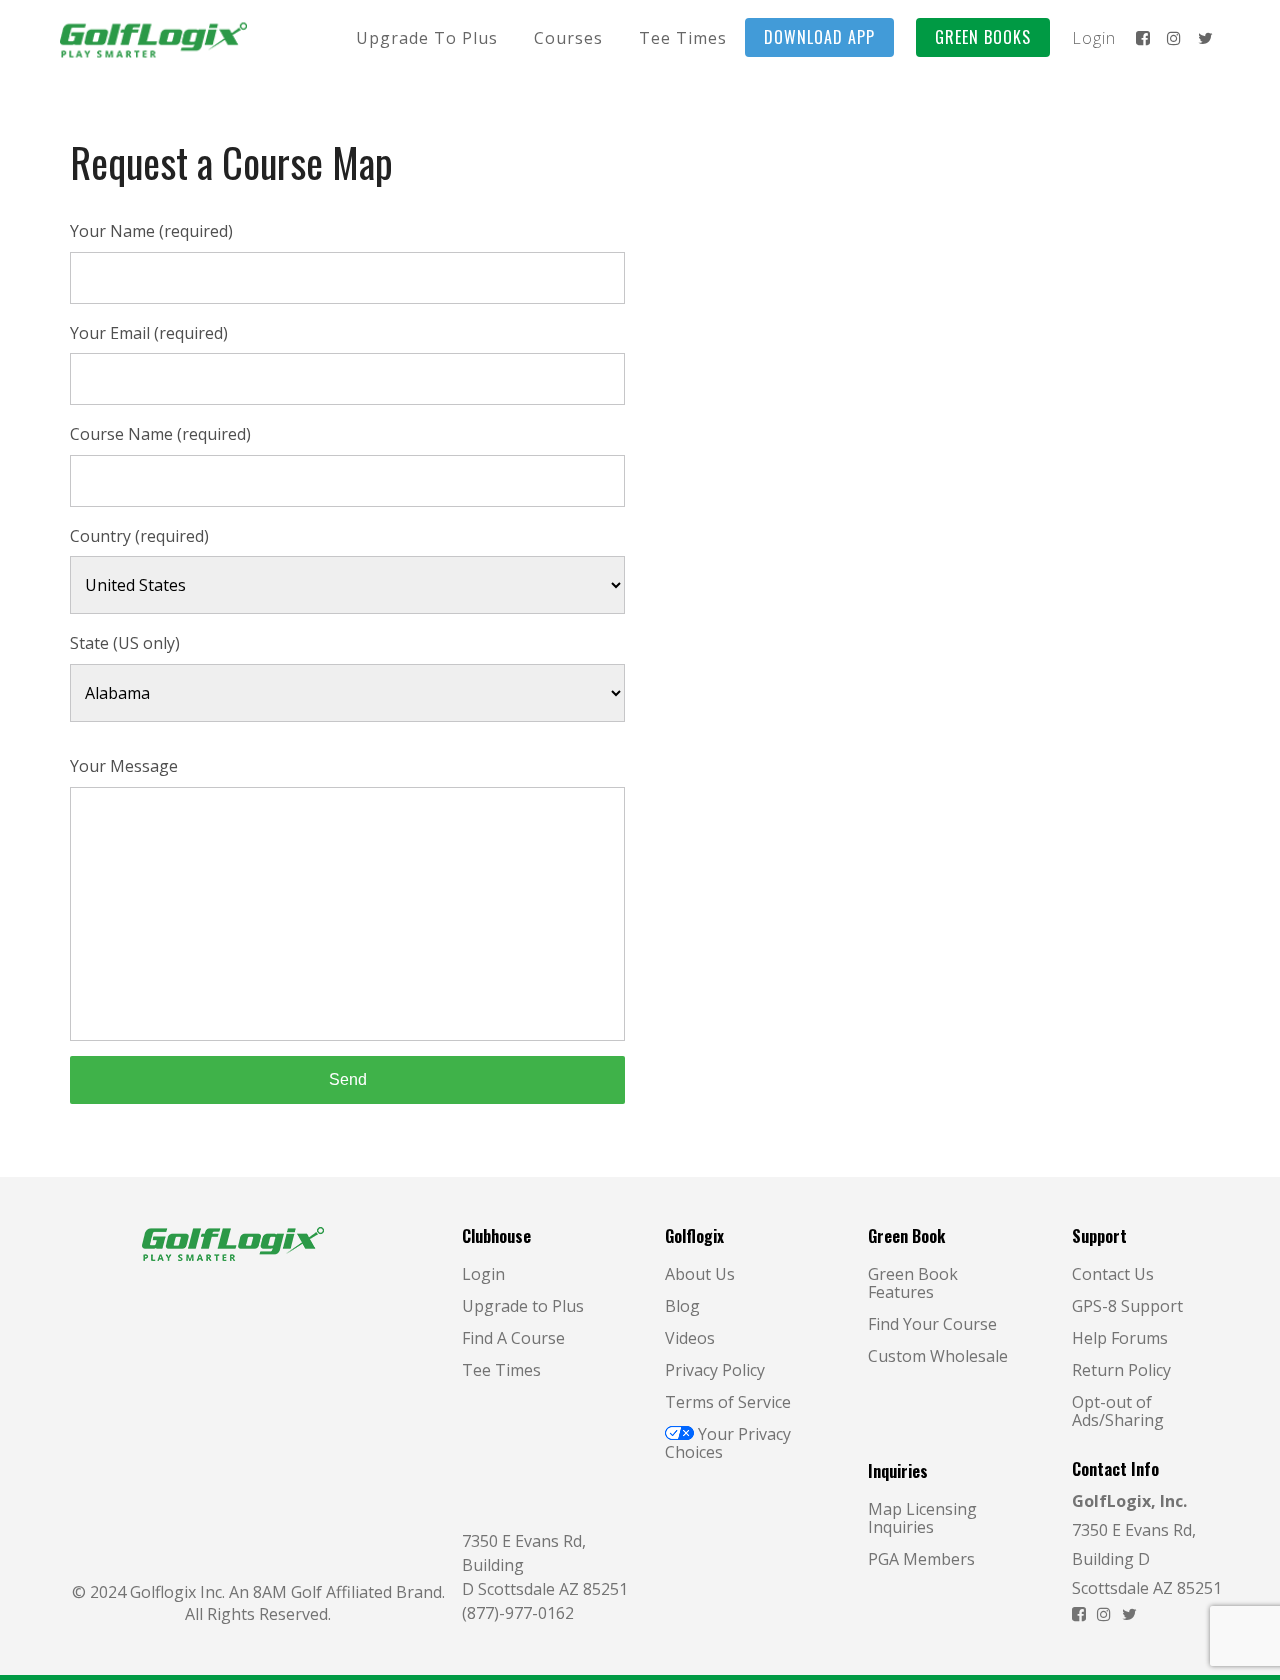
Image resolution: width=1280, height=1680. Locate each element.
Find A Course (513, 1338)
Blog (682, 1306)
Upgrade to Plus (523, 1306)
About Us (700, 1274)
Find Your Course (932, 1324)
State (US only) (125, 643)
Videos (690, 1338)
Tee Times (501, 1370)
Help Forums (1120, 1338)
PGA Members (921, 1559)
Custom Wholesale (938, 1356)
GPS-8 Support (1127, 1306)
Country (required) (139, 536)
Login (483, 1274)
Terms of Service (728, 1402)
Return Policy (1121, 1370)
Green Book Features (913, 1283)
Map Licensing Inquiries (922, 1518)
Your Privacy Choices (728, 1443)
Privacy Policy (715, 1370)
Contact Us (1113, 1274)
